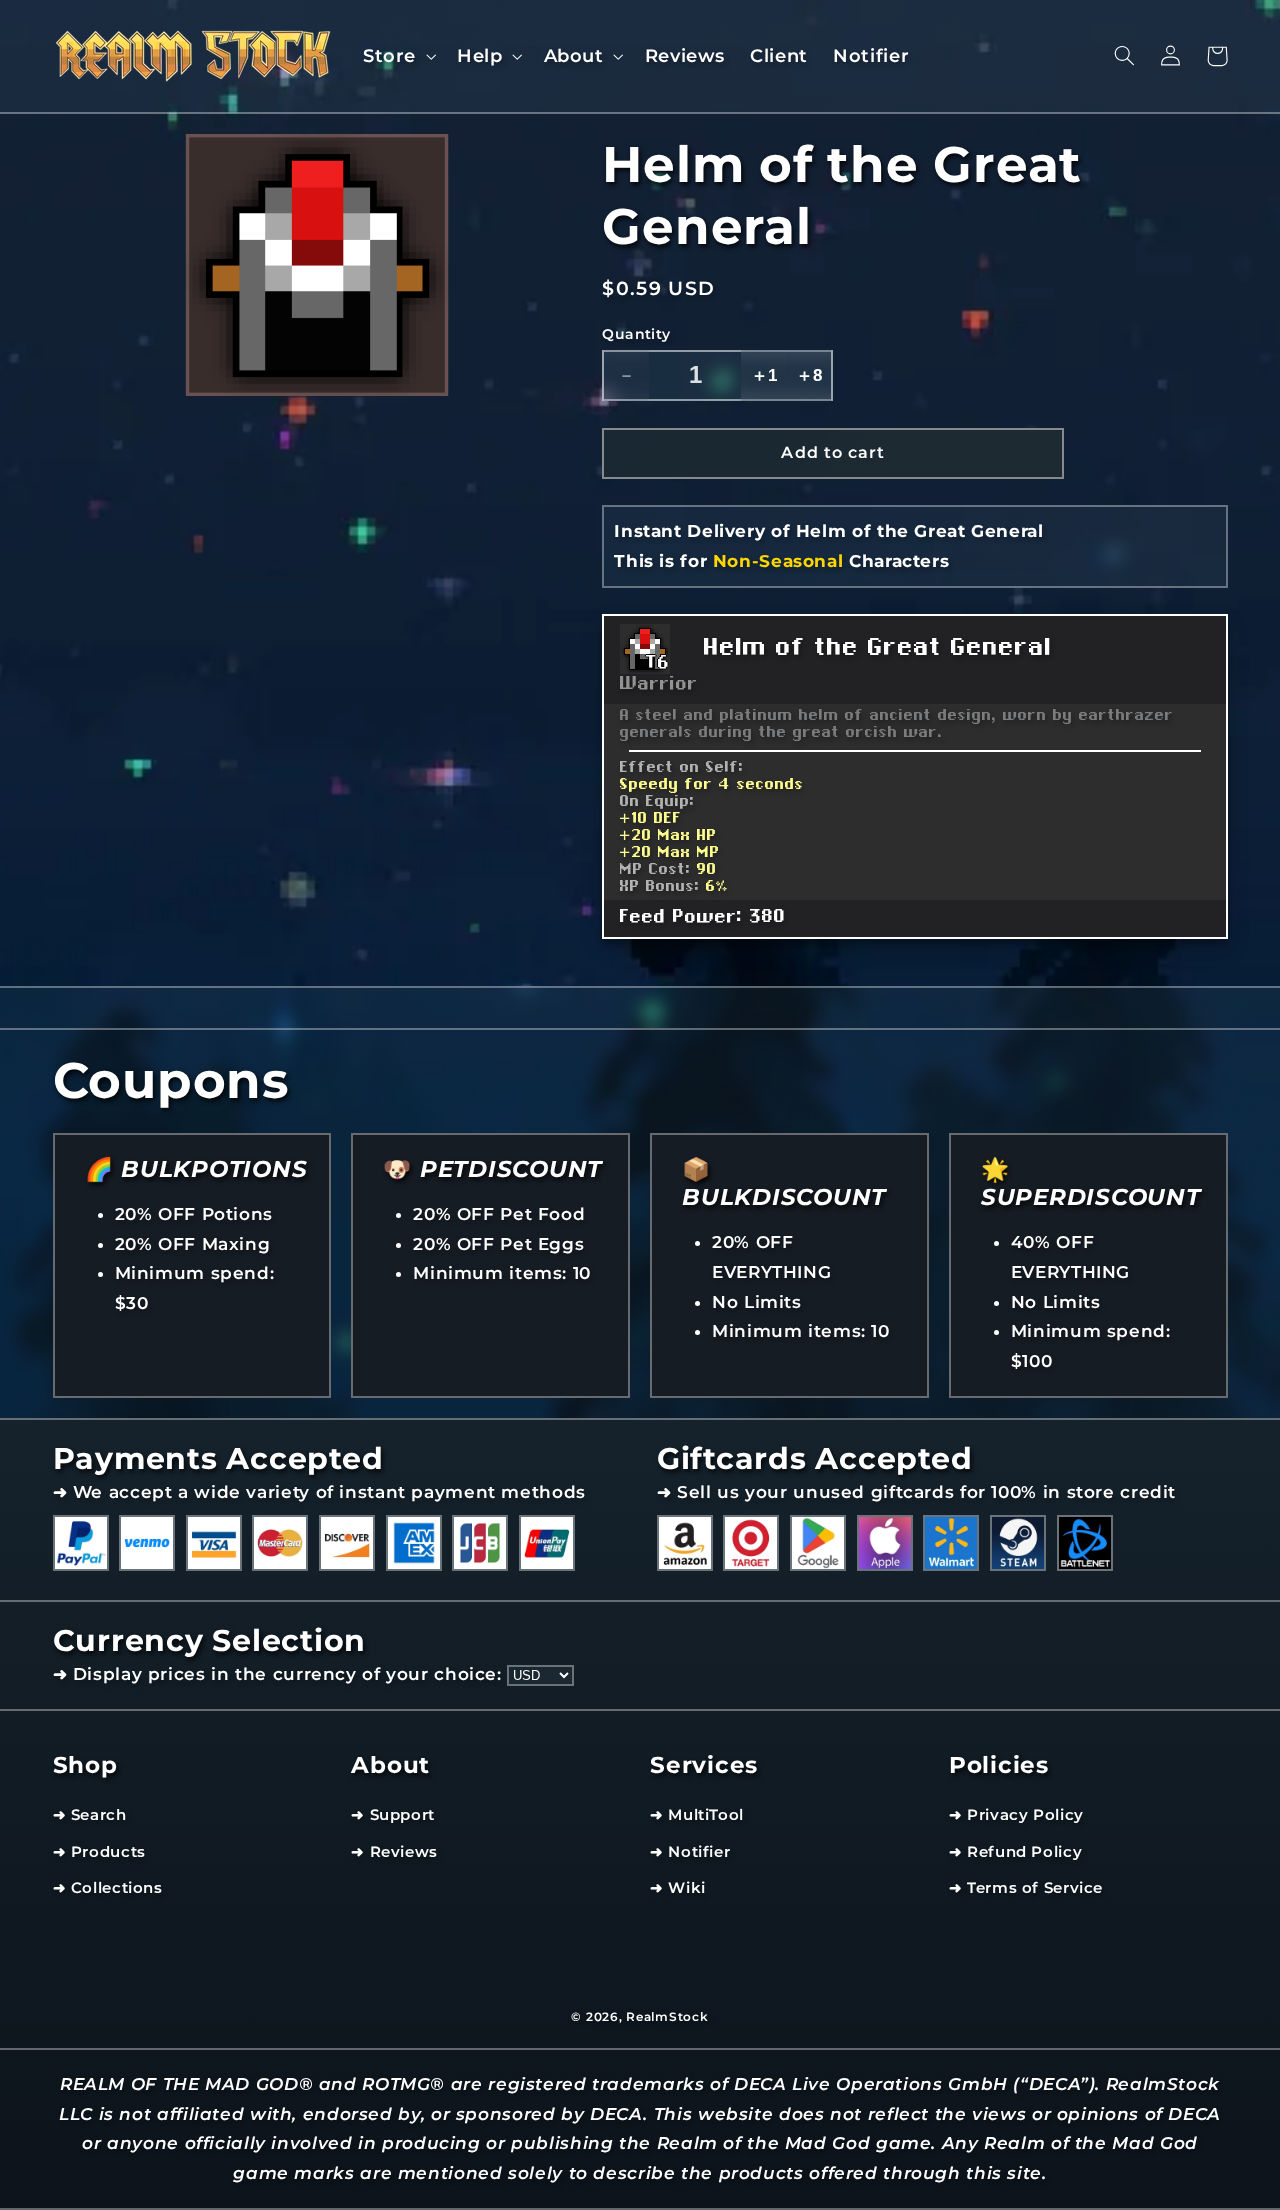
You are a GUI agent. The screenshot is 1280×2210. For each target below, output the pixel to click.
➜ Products (99, 1852)
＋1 (764, 375)
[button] (397, 55)
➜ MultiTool (697, 1815)
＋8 (809, 375)
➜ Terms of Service (1026, 1888)
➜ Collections (108, 1888)
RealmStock (667, 2017)
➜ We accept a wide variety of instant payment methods (319, 1492)
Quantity (636, 334)
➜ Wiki (678, 1888)
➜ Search (90, 1815)
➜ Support (393, 1815)
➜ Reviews (394, 1852)
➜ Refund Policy (1015, 1852)
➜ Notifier (690, 1852)
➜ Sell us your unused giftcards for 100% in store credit (916, 1492)
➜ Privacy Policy (1016, 1815)
